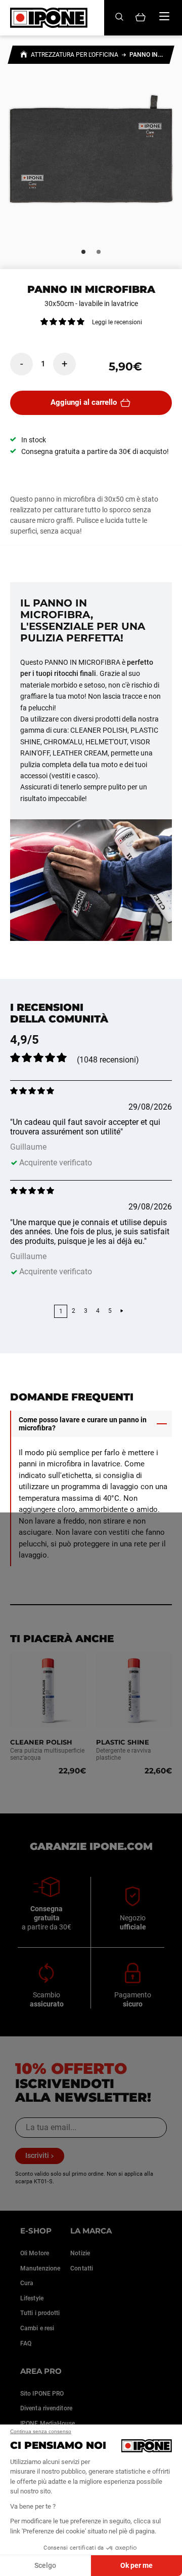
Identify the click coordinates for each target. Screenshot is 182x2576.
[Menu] (164, 16)
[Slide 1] (83, 252)
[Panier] (141, 18)
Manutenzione (40, 2268)
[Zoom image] (91, 155)
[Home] (24, 56)
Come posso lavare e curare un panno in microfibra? (83, 1424)
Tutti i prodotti (40, 2313)
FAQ (26, 2343)
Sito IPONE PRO (42, 2394)
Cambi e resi (37, 2328)
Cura (27, 2283)
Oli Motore (35, 2253)
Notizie (80, 2253)
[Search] (119, 17)
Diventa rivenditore (46, 2408)
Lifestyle (32, 2298)
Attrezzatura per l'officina (75, 55)
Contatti (82, 2268)
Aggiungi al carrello (84, 402)
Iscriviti (37, 2155)
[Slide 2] (99, 252)
